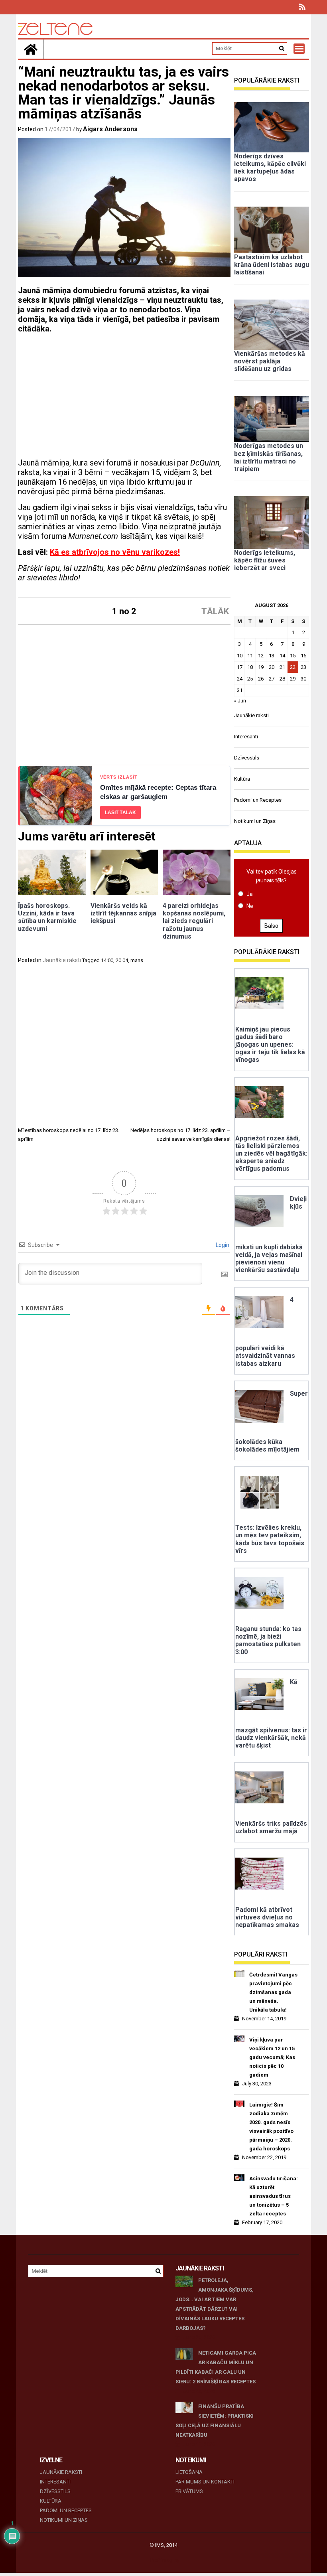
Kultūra (242, 779)
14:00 (107, 960)
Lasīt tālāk (120, 813)
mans (137, 960)
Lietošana (189, 2472)
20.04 (122, 960)
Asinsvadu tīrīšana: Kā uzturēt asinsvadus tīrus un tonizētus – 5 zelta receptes (274, 2196)
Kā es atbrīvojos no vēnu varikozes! (115, 552)
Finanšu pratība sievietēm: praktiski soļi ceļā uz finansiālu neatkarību (215, 2421)
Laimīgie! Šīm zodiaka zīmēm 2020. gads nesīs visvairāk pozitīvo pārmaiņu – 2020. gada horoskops (271, 2127)
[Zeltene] (31, 49)
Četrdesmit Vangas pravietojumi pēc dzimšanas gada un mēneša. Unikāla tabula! (273, 1992)
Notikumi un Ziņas (255, 821)
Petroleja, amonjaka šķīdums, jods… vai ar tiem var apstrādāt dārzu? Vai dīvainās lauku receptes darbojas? (215, 2304)
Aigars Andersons (110, 129)
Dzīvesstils (247, 758)
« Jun (240, 701)
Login (222, 1245)
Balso (271, 926)
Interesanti (246, 737)
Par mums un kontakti (205, 2482)
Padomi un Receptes (258, 800)
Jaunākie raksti (62, 960)
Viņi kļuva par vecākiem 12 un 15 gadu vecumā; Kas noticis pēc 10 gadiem (272, 2057)
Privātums (189, 2491)
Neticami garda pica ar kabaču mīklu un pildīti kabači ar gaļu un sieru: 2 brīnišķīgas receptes (216, 2367)
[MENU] (299, 49)
